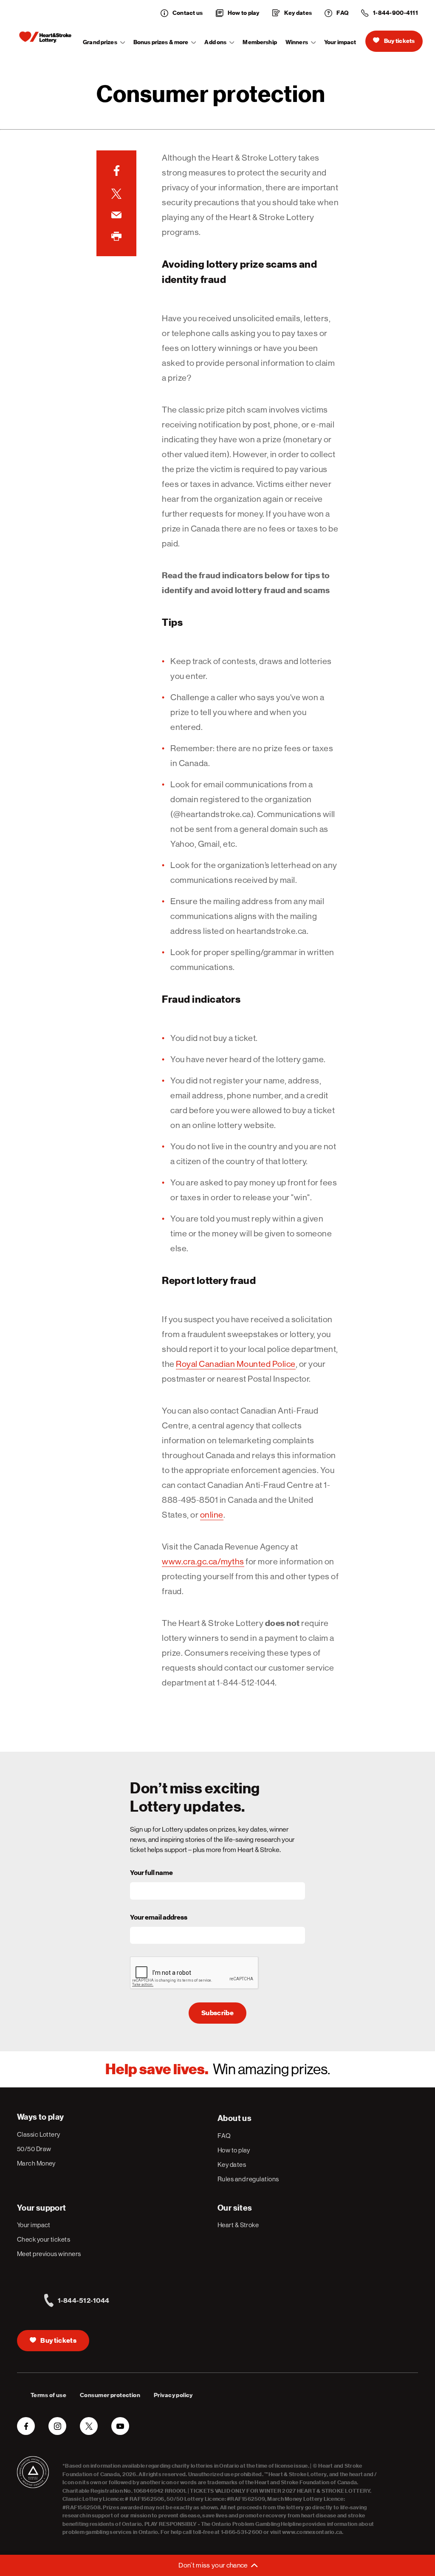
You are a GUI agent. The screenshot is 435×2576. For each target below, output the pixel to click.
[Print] (116, 236)
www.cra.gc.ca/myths (203, 1562)
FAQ (224, 2136)
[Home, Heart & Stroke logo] (45, 37)
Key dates (232, 2165)
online (212, 1515)
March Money (36, 2163)
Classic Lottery (39, 2134)
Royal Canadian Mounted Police (236, 1364)
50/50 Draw (34, 2149)
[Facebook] (116, 171)
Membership (260, 42)
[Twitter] (116, 194)
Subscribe (217, 2013)
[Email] (116, 215)
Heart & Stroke (238, 2225)
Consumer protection (110, 2395)
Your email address (159, 1917)
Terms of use (48, 2395)
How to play (234, 2150)
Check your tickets (44, 2239)
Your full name (151, 1873)
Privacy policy (173, 2395)
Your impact (340, 42)
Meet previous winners (49, 2254)
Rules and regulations (248, 2179)
